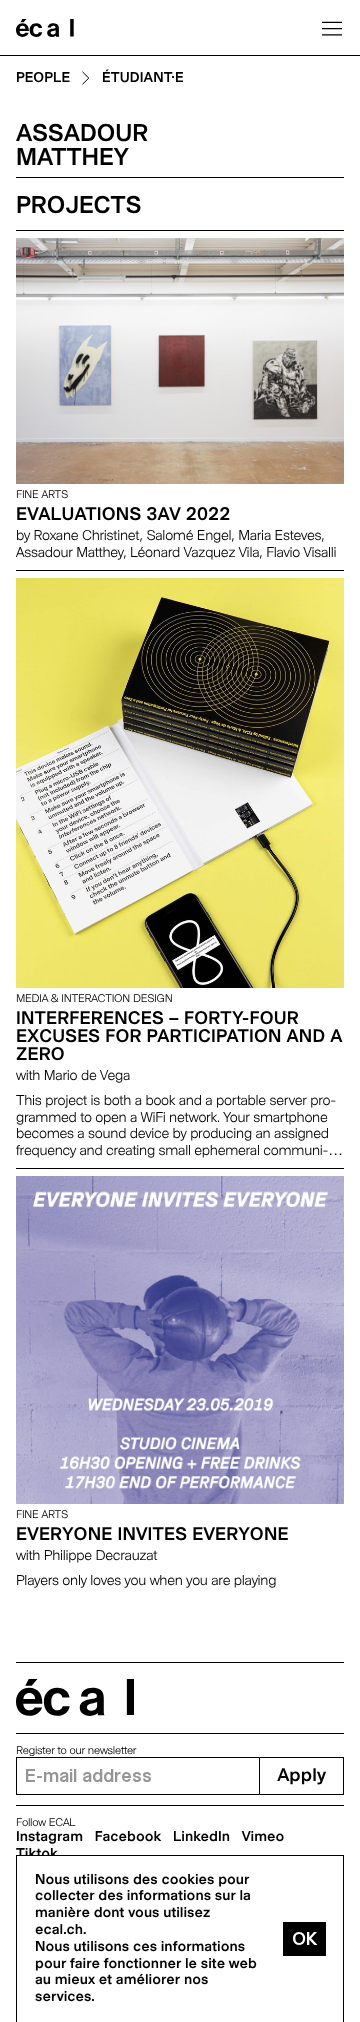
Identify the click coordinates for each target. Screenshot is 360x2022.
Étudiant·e (143, 78)
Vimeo (263, 1837)
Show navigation (332, 28)
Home (45, 28)
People (43, 78)
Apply (301, 1775)
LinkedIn (201, 1837)
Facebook (128, 1837)
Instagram (49, 1837)
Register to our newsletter (76, 1750)
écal (75, 1697)
